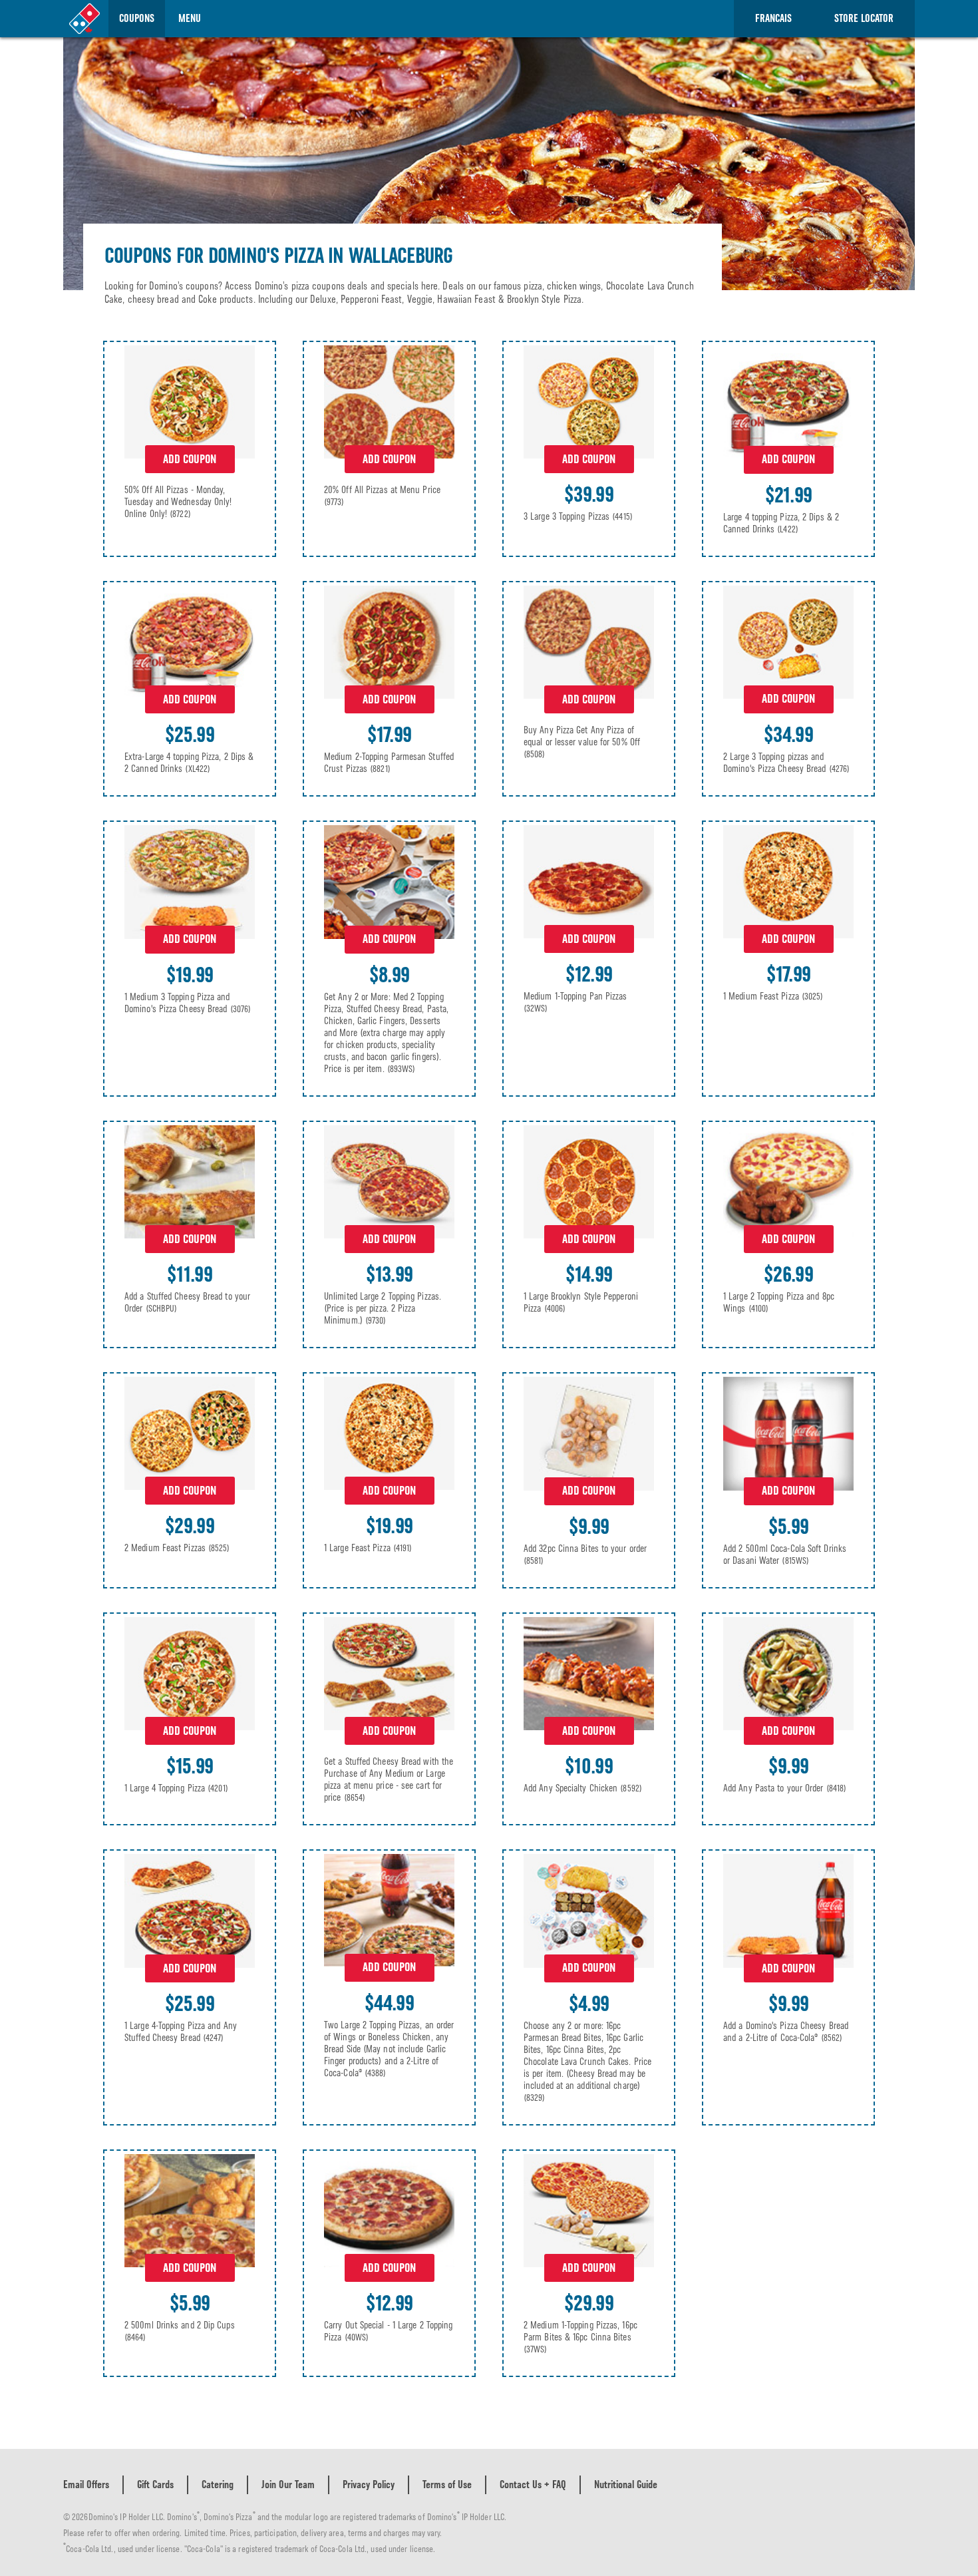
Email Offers (86, 2484)
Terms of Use (447, 2484)
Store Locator (864, 18)
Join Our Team (288, 2484)
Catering (218, 2484)
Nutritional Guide (626, 2484)
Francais (773, 18)
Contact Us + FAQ (533, 2484)
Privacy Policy (369, 2484)
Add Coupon (190, 459)
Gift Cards (155, 2484)
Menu (190, 18)
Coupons (137, 18)
